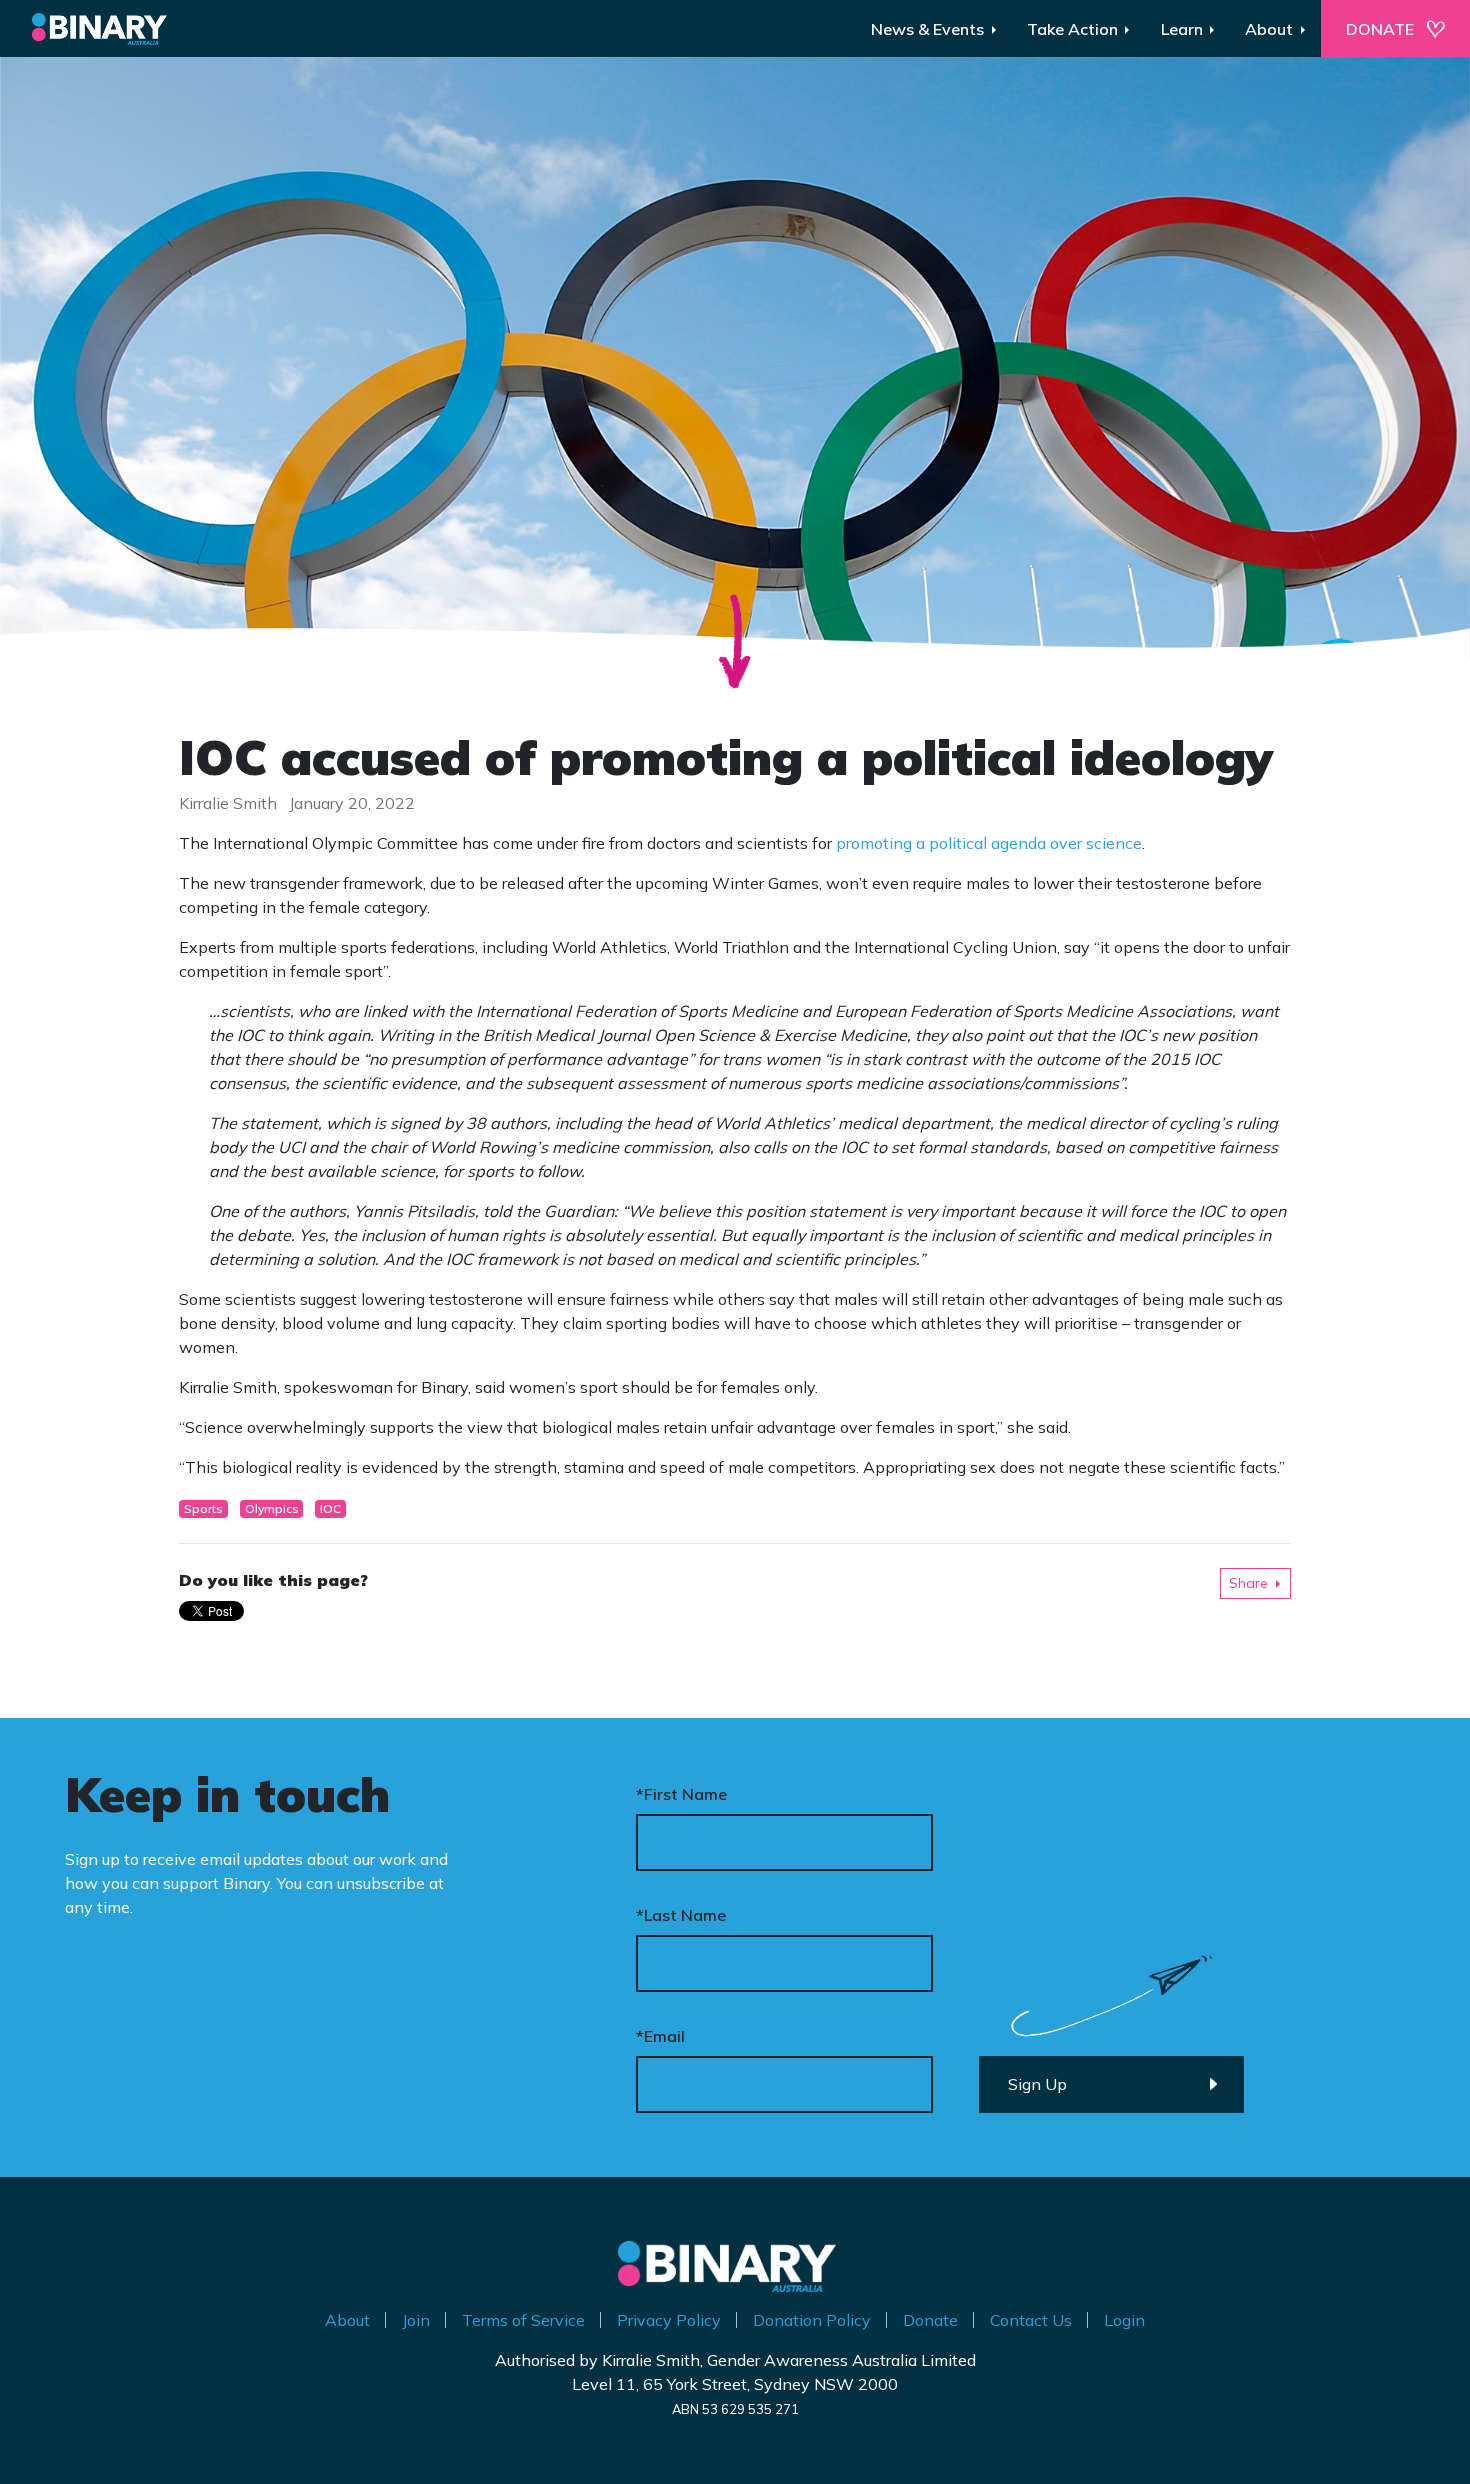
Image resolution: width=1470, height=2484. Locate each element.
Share (1248, 1583)
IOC (330, 1508)
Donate (930, 2320)
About (347, 2320)
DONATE (1380, 29)
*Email (660, 2036)
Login (1124, 2320)
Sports (203, 1508)
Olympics (272, 1508)
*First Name (681, 1794)
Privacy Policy (669, 2320)
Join (416, 2320)
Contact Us (1031, 2320)
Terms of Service (523, 2320)
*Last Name (681, 1915)
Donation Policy (812, 2320)
